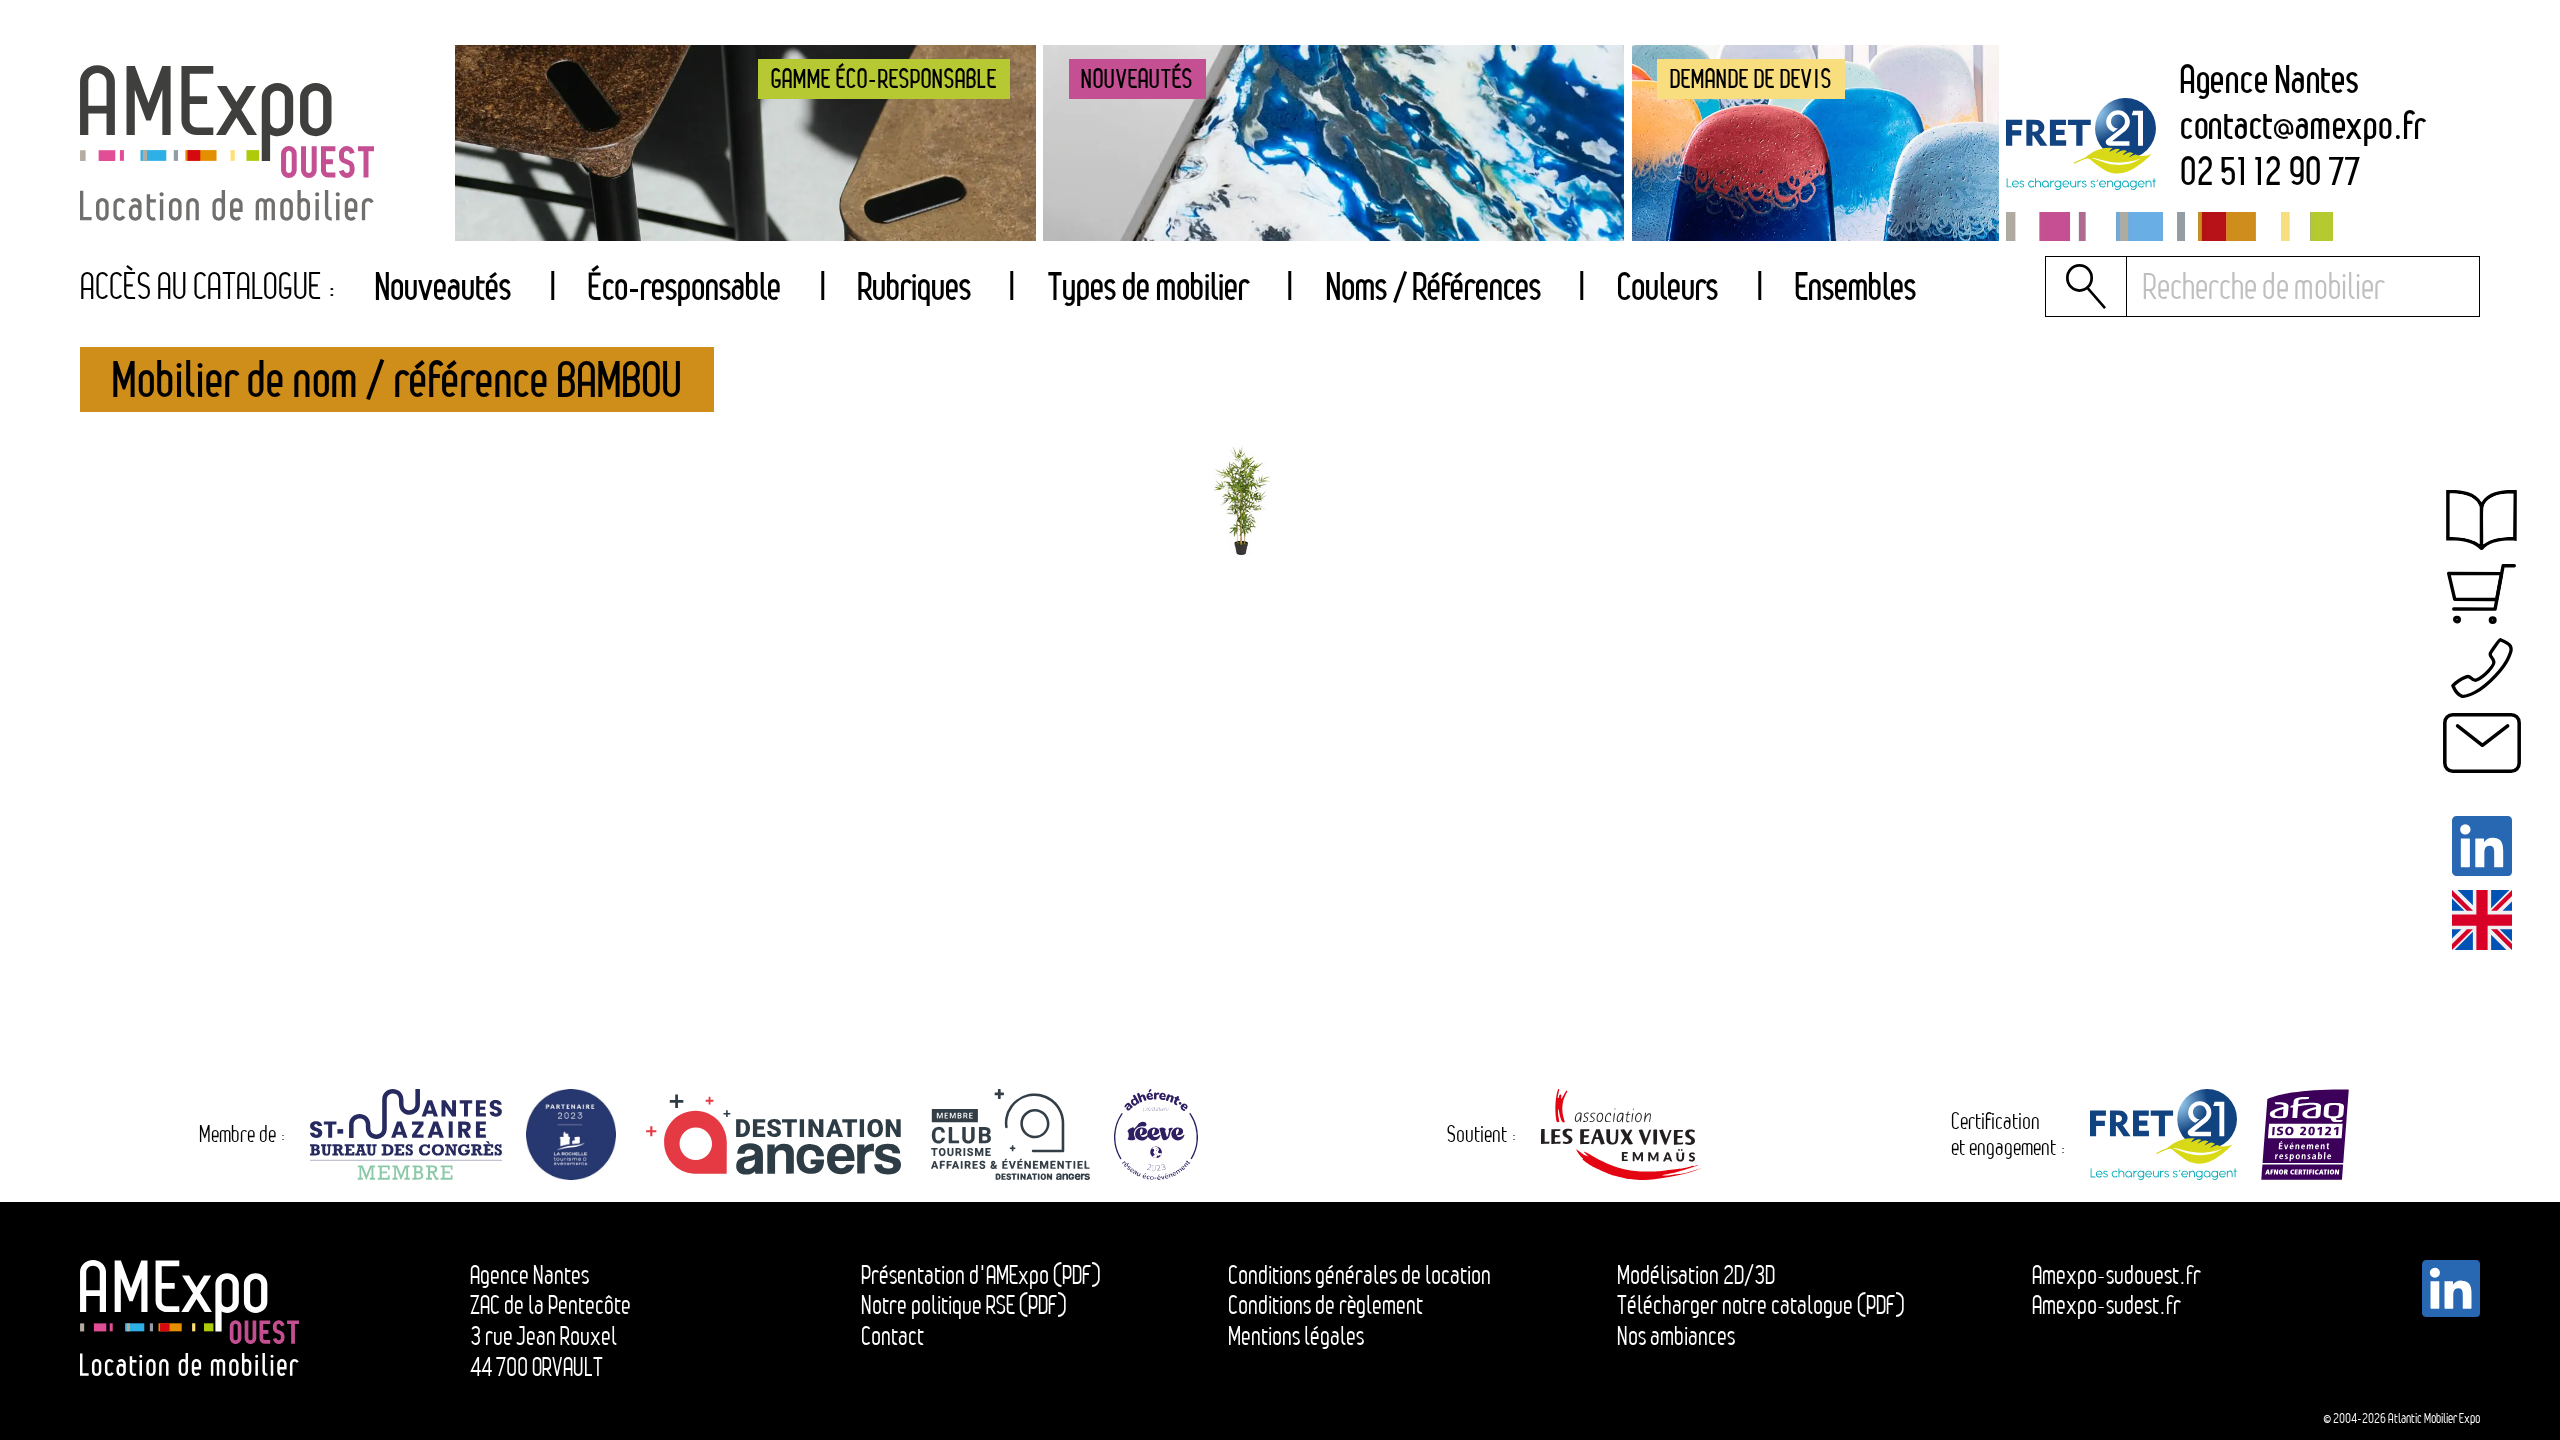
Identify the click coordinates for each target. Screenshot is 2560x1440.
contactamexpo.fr (2303, 125)
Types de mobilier (1148, 286)
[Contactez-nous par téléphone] (2481, 668)
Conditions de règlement (1325, 1305)
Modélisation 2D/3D (1696, 1275)
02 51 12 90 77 (2270, 171)
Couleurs (1667, 286)
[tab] (915, 286)
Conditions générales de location (1359, 1275)
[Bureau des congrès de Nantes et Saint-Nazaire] (406, 1134)
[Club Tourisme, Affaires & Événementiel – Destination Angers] (1010, 1134)
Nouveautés (443, 286)
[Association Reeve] (1156, 1134)
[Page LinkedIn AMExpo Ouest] (2481, 846)
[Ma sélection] (2481, 594)
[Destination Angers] (773, 1134)
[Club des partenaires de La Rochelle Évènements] (571, 1134)
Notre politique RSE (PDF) (964, 1305)
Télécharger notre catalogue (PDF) (1761, 1305)
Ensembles (1855, 286)
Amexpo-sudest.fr (2106, 1305)
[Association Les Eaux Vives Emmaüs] (1621, 1134)
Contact (892, 1336)
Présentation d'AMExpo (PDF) (981, 1275)
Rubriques (914, 286)
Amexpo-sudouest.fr (2116, 1275)
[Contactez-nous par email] (2481, 743)
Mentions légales (1296, 1336)
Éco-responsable (684, 286)
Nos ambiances (1676, 1336)
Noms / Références (1433, 286)
